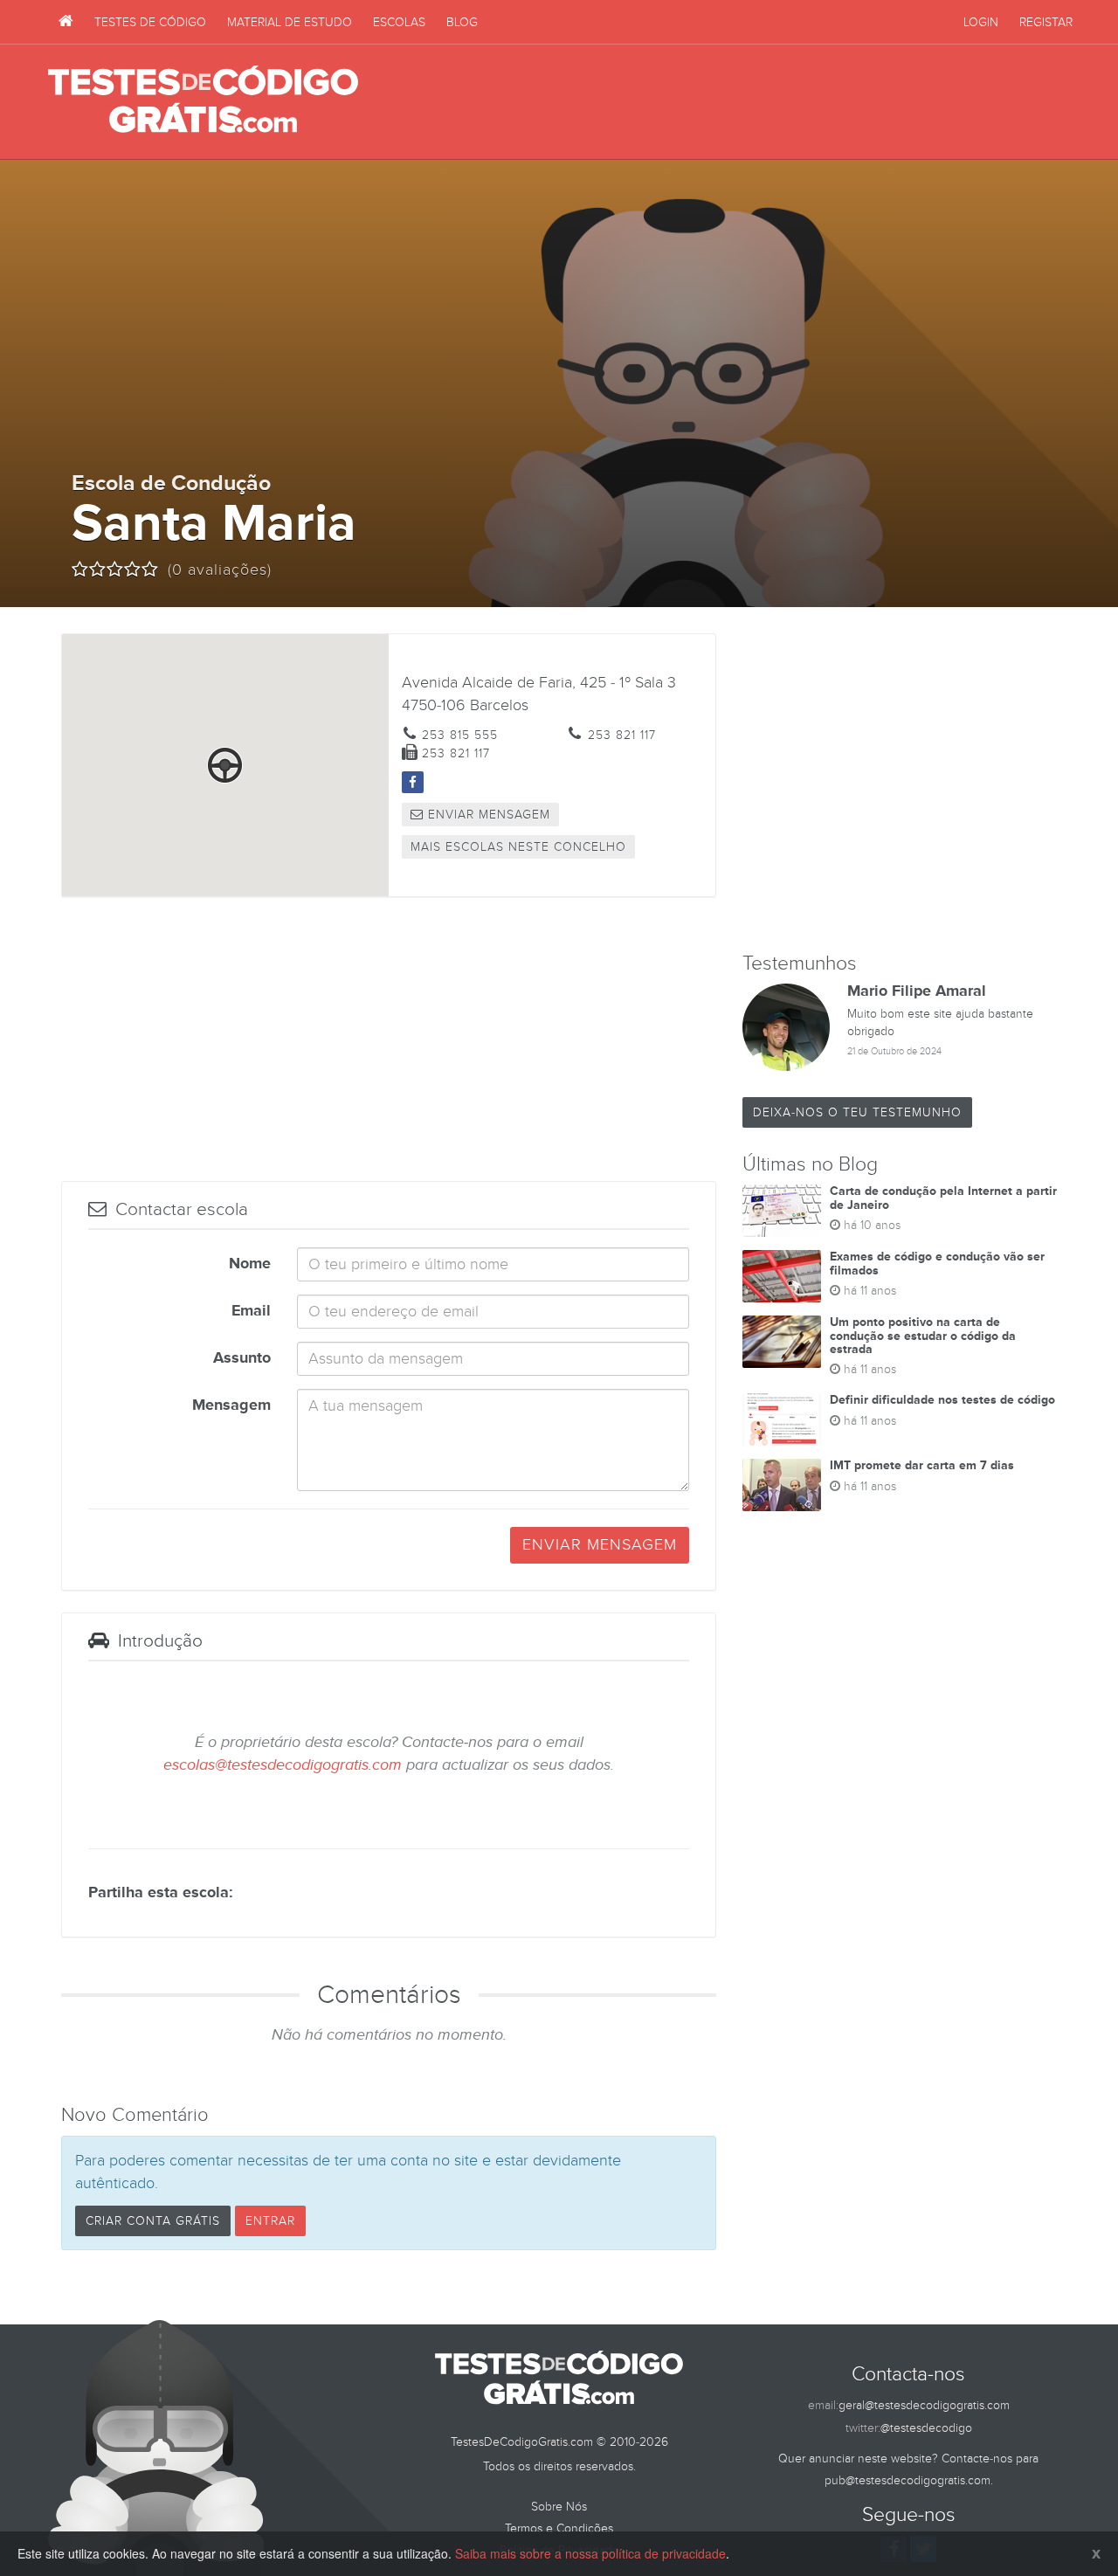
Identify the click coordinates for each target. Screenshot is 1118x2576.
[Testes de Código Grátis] (66, 22)
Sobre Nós (559, 2507)
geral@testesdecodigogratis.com (924, 2405)
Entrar (270, 2221)
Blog (462, 22)
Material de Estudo (290, 22)
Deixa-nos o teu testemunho (857, 1112)
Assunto (242, 1358)
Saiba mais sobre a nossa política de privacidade (590, 2553)
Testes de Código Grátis (203, 100)
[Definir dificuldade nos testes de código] (782, 1419)
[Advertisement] (752, 102)
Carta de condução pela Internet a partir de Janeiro (943, 1198)
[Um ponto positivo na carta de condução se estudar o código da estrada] (782, 1342)
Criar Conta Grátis (153, 2221)
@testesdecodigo (926, 2428)
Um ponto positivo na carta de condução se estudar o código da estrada (923, 1336)
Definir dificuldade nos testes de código (942, 1400)
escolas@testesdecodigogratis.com (283, 1765)
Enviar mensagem (487, 815)
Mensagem (231, 1405)
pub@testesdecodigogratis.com (908, 2480)
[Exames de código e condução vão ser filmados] (782, 1276)
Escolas (399, 22)
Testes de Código (150, 22)
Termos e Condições (559, 2528)
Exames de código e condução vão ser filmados (937, 1263)
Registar (1046, 22)
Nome (250, 1264)
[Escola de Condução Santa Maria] (413, 782)
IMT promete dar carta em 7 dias (922, 1465)
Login (981, 22)
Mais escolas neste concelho (518, 847)
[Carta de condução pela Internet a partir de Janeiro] (782, 1211)
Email (251, 1311)
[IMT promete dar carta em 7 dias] (782, 1485)
